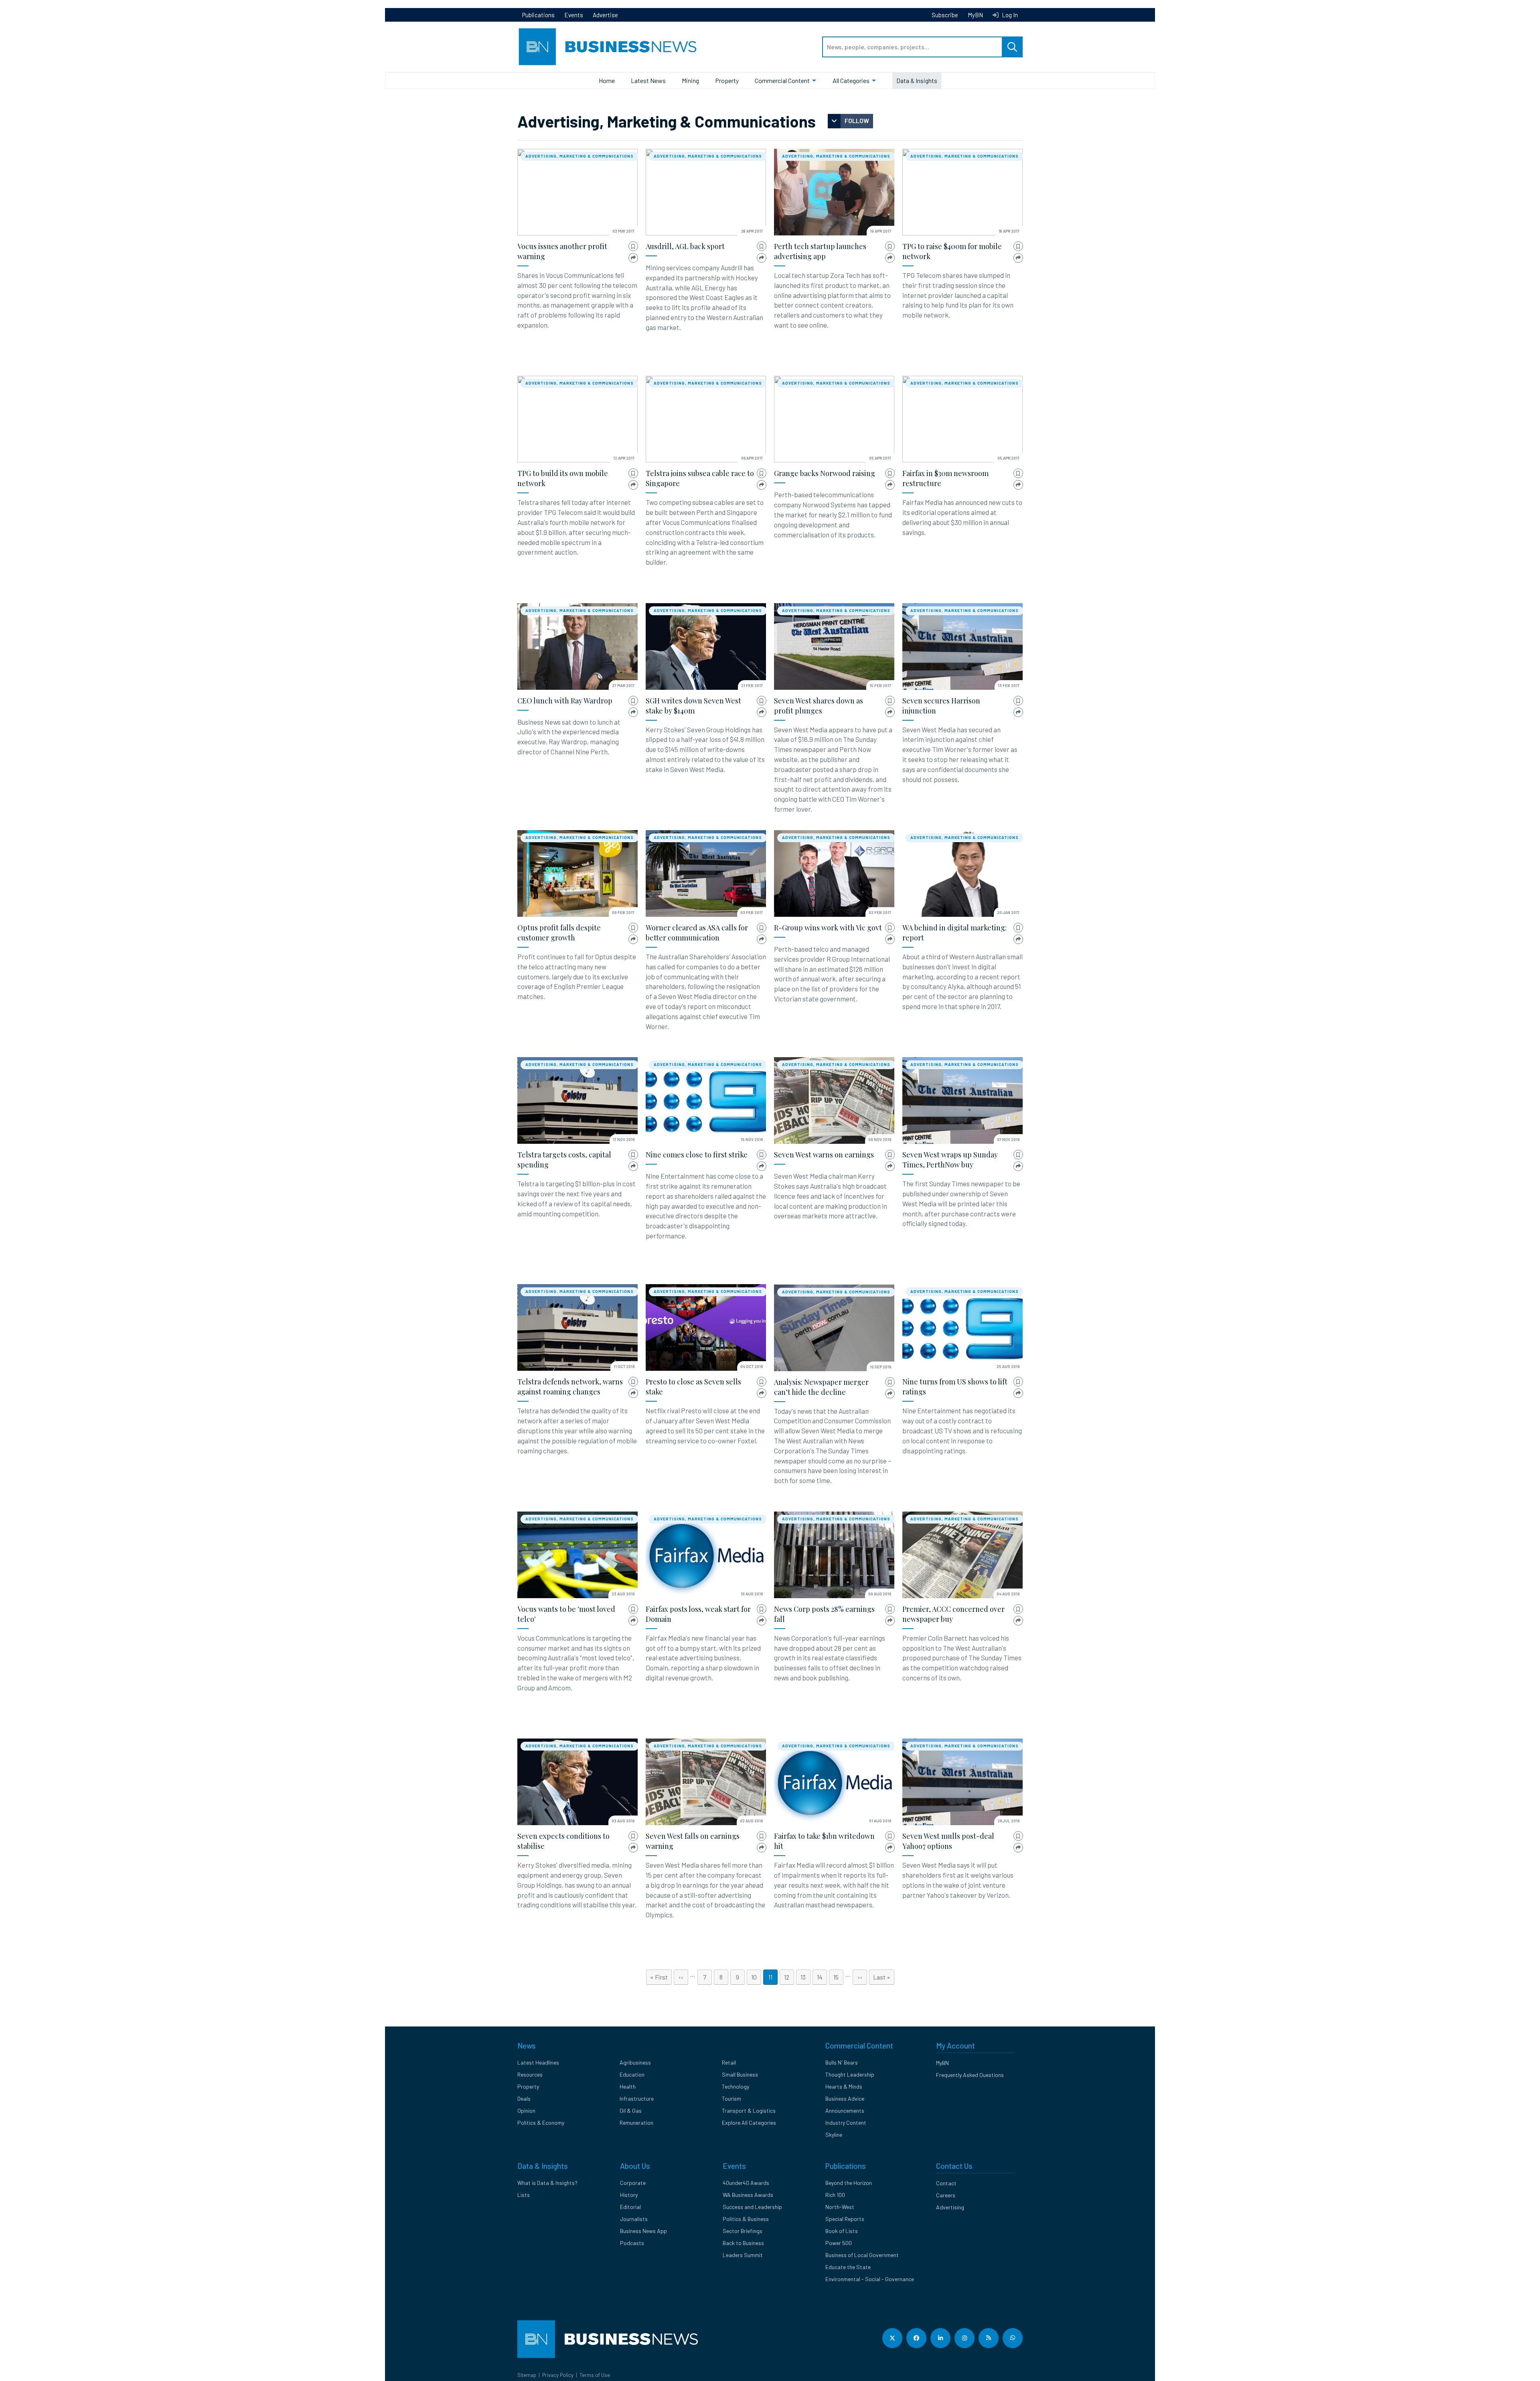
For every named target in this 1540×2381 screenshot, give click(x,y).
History (629, 2195)
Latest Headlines (538, 2062)
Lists (524, 2195)
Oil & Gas (631, 2110)
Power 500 (839, 2243)
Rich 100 (835, 2195)
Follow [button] (857, 121)
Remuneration (636, 2123)
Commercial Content (782, 80)
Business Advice (845, 2098)
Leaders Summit (743, 2255)
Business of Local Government (862, 2255)
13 (805, 1977)
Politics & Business (746, 2219)
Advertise (605, 15)
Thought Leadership (850, 2074)
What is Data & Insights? (547, 2183)
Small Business (740, 2074)
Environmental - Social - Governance (870, 2279)
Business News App (643, 2231)
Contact (946, 2183)
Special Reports (845, 2219)
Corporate (633, 2183)
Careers (946, 2195)
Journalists (634, 2219)
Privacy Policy (558, 2375)
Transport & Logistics (749, 2110)
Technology (736, 2086)
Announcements (845, 2110)
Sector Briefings (743, 2231)
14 (822, 1977)
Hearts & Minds (844, 2086)
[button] (633, 246)
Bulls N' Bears (842, 2062)
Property (727, 80)
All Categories (851, 80)
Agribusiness (635, 2062)
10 (756, 1977)
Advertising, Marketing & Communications (580, 156)
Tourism (731, 2098)
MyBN (975, 15)
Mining (690, 80)
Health (628, 2086)
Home (607, 80)
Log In (1009, 15)
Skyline (834, 2135)
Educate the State (848, 2267)
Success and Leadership (752, 2207)
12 (789, 1977)
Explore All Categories (749, 2123)
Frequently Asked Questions (970, 2075)
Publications (538, 15)
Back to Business (743, 2243)
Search (1012, 47)
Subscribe (945, 15)
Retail (729, 2062)
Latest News (648, 80)
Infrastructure (637, 2098)
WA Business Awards (748, 2195)
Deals (524, 2098)
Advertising (950, 2207)
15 (838, 1977)
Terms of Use (595, 2375)
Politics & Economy (541, 2123)
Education (632, 2074)
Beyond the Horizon (849, 2183)
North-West (840, 2207)
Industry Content (846, 2123)
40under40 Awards (746, 2183)
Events (574, 15)
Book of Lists (842, 2231)
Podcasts (632, 2243)
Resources (530, 2074)
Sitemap (527, 2375)
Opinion (526, 2110)
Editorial (630, 2207)
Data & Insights (917, 80)
